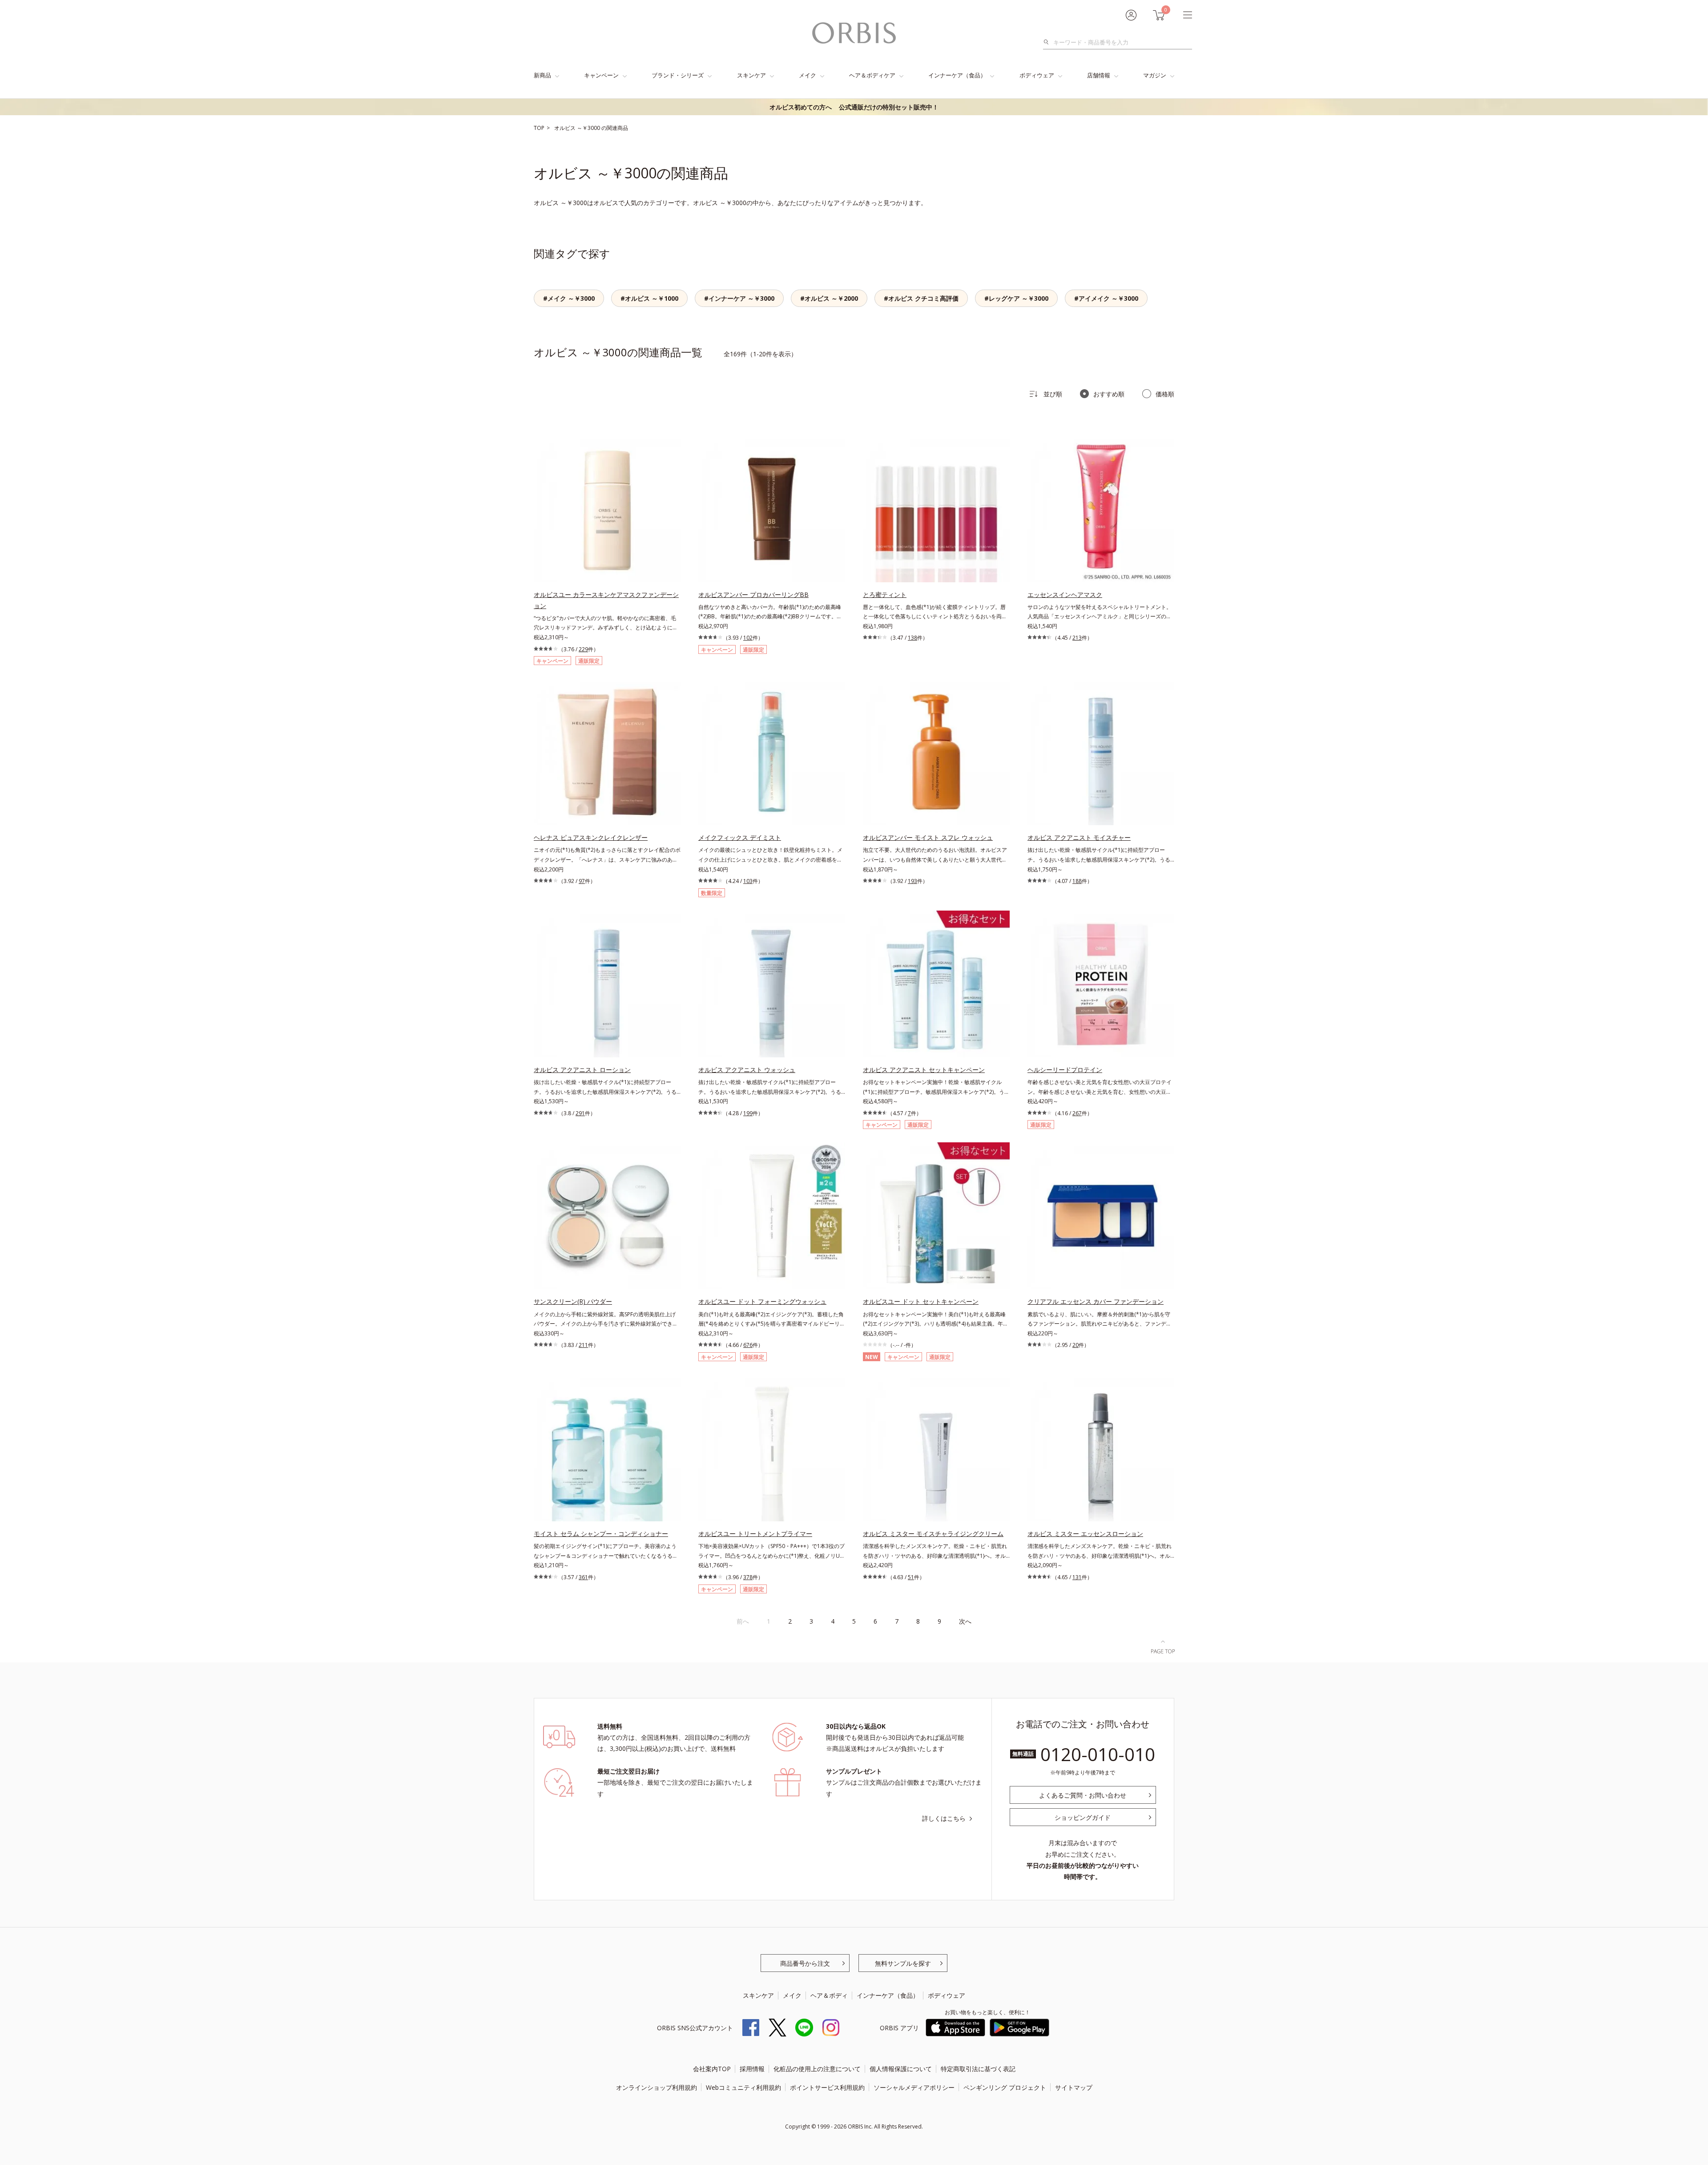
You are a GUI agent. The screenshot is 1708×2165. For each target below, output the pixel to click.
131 (1077, 1577)
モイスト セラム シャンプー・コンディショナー (601, 1534)
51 (911, 1577)
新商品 (542, 75)
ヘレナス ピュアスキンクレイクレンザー (591, 837)
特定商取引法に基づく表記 (978, 2069)
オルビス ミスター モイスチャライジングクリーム (933, 1534)
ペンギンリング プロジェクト (1005, 2087)
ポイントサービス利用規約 (827, 2087)
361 (583, 1577)
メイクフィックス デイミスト (740, 837)
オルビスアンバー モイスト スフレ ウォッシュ (928, 837)
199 (748, 1113)
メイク (808, 75)
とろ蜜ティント (885, 595)
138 (912, 638)
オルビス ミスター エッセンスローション (1085, 1534)
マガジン (1155, 75)
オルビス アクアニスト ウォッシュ (747, 1070)
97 (582, 881)
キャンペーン (601, 75)
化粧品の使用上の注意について (817, 2069)
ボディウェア (1037, 75)
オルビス (566, 128)
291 (580, 1113)
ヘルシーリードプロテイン (1065, 1070)
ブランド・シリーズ (678, 75)
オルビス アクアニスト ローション (582, 1070)
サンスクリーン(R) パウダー (573, 1301)
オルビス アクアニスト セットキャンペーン (924, 1070)
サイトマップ (1074, 2087)
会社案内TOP (712, 2069)
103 (748, 881)
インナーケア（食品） (957, 75)
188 (1077, 881)
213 (1077, 638)
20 (1076, 1345)
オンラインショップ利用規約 (657, 2087)
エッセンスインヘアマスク (1065, 595)
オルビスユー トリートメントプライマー (755, 1534)
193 (912, 881)
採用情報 (752, 2069)
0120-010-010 (1098, 1754)
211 (583, 1345)
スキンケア (751, 75)
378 (748, 1577)
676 (748, 1345)
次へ (965, 1621)
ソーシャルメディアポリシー (914, 2087)
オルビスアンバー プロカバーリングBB (753, 595)
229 (583, 649)
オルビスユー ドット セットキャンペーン (921, 1301)
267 (1077, 1113)
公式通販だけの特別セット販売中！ (854, 107)
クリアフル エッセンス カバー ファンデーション (1096, 1301)
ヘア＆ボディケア (872, 75)
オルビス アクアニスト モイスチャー (1079, 837)
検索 (1049, 42)
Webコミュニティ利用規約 (743, 2087)
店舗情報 (1099, 75)
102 (748, 638)
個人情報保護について (901, 2069)
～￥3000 (589, 128)
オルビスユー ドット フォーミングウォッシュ (762, 1301)
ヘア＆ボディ (829, 1995)
